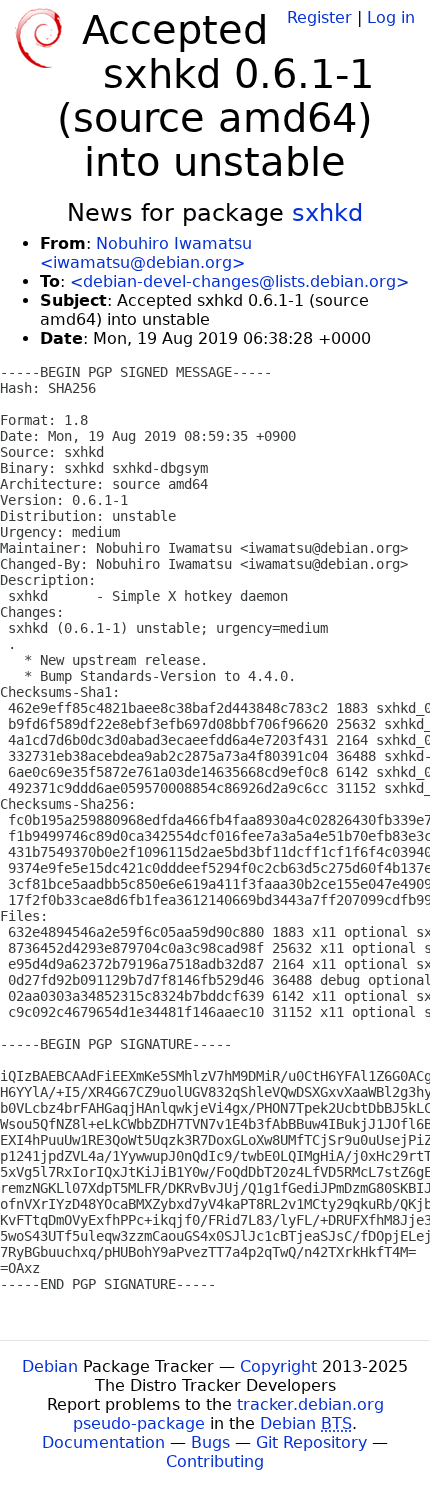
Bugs (210, 1442)
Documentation (103, 1442)
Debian (50, 1366)
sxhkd (327, 213)
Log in (391, 17)
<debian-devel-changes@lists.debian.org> (239, 281)
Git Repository (311, 1442)
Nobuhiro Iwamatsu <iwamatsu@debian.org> (146, 253)
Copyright (278, 1366)
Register (319, 17)
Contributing (215, 1461)
